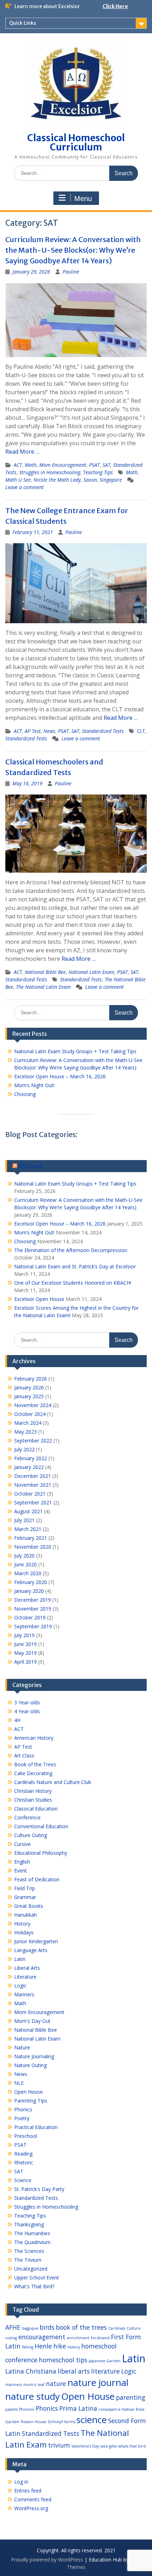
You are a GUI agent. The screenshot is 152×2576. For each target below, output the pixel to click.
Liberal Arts (27, 1968)
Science (23, 2180)
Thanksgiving (29, 2224)
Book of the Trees (35, 1764)
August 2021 (28, 1511)
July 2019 (24, 1635)
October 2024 (30, 1414)
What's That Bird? (34, 2286)
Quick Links (23, 23)
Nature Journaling (34, 2056)
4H (17, 1720)
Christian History (33, 1791)
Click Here (115, 6)
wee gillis (109, 2446)
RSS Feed (30, 1166)
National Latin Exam (91, 972)
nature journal (98, 2382)
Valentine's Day (85, 2446)
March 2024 (28, 1423)
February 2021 (31, 1538)
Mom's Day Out (32, 2021)
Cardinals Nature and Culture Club (53, 1782)
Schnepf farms (61, 2422)
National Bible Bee (45, 972)
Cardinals (117, 2328)
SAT (106, 465)
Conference (27, 1817)
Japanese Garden (105, 2361)
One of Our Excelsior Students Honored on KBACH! (73, 1283)
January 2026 (29, 1387)
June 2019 (25, 1644)
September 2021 (33, 1502)
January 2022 (29, 1467)
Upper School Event (37, 2277)
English (22, 1862)
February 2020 (31, 1582)
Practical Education (36, 2127)
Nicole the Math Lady (57, 480)
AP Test (33, 731)
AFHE (13, 2327)
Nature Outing (30, 2065)
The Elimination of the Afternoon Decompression (71, 1250)
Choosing (25, 1094)
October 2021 (30, 1494)
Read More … (22, 452)
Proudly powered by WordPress (47, 2560)
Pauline (71, 272)
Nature (22, 2047)
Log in (21, 2482)
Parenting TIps (31, 2101)
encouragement (42, 2337)
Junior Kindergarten (36, 1941)
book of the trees (81, 2327)
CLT (141, 731)
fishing (28, 2347)
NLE (19, 2083)
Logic (20, 1986)
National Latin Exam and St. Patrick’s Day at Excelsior (75, 1266)
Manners (24, 1994)
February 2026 (31, 1379)
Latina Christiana (31, 2371)
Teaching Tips (98, 472)
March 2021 (28, 1529)
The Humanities (32, 2233)
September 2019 (33, 1626)
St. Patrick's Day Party (39, 2189)
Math (31, 465)
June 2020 (25, 1564)
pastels (11, 2409)
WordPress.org (31, 2508)
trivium (59, 2445)
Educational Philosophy (41, 1853)
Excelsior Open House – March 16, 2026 (60, 1076)
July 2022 (24, 1449)
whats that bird (132, 2446)
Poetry (22, 2118)
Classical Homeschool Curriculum (76, 142)
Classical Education (36, 1809)
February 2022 (31, 1458)
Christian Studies (33, 1800)
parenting (131, 2397)
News (49, 731)
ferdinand (100, 2338)
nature (56, 2383)
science (92, 2420)
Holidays (24, 1932)
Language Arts (31, 1950)
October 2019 (30, 1617)
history (74, 2347)
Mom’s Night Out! (34, 1085)
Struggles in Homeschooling (50, 472)
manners (14, 2385)
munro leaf (34, 2385)
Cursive (22, 1844)
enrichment (78, 2338)
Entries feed (28, 2491)
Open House (28, 2092)
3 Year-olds (27, 1702)
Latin (20, 1959)
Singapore (111, 480)
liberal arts (74, 2371)
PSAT (94, 465)
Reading (23, 2154)
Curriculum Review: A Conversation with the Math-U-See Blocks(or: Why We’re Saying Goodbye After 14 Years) (73, 250)
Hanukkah (25, 1915)
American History (34, 1738)
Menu (83, 199)
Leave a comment (25, 487)
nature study (33, 2396)
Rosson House (34, 2422)
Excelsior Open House (39, 1299)
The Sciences (29, 2251)
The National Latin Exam (43, 987)
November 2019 (33, 1609)
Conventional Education (41, 1826)
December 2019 (33, 1600)
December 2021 (33, 1476)
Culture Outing (31, 1835)
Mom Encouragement (63, 465)
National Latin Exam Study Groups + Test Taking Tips (75, 1051)
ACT (18, 465)
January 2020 (29, 1591)
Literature (25, 1977)
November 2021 (33, 1485)
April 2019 (25, 1662)
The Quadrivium (32, 2242)
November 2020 (33, 1547)
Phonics (23, 2109)
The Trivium (28, 2260)
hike (60, 2346)
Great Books (29, 1906)
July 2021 (24, 1520)
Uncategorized (31, 2269)
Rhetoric (24, 2162)
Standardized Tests (103, 731)
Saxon (90, 480)
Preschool (26, 2136)
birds (47, 2327)
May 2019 (25, 1653)
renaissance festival (116, 2409)
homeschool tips (63, 2360)
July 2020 (24, 1556)
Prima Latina (78, 2408)
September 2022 (33, 1441)
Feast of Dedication (37, 1879)
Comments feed (33, 2499)
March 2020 (28, 1573)
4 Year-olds (27, 1711)
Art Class (24, 1755)
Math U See (18, 480)
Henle (43, 2346)
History (22, 1924)
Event (21, 1871)
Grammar (25, 1897)
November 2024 (33, 1405)
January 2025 (29, 1396)
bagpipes (30, 2328)
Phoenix (27, 2409)
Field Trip (25, 1888)
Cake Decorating (33, 1773)
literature (106, 2371)
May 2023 (25, 1432)
